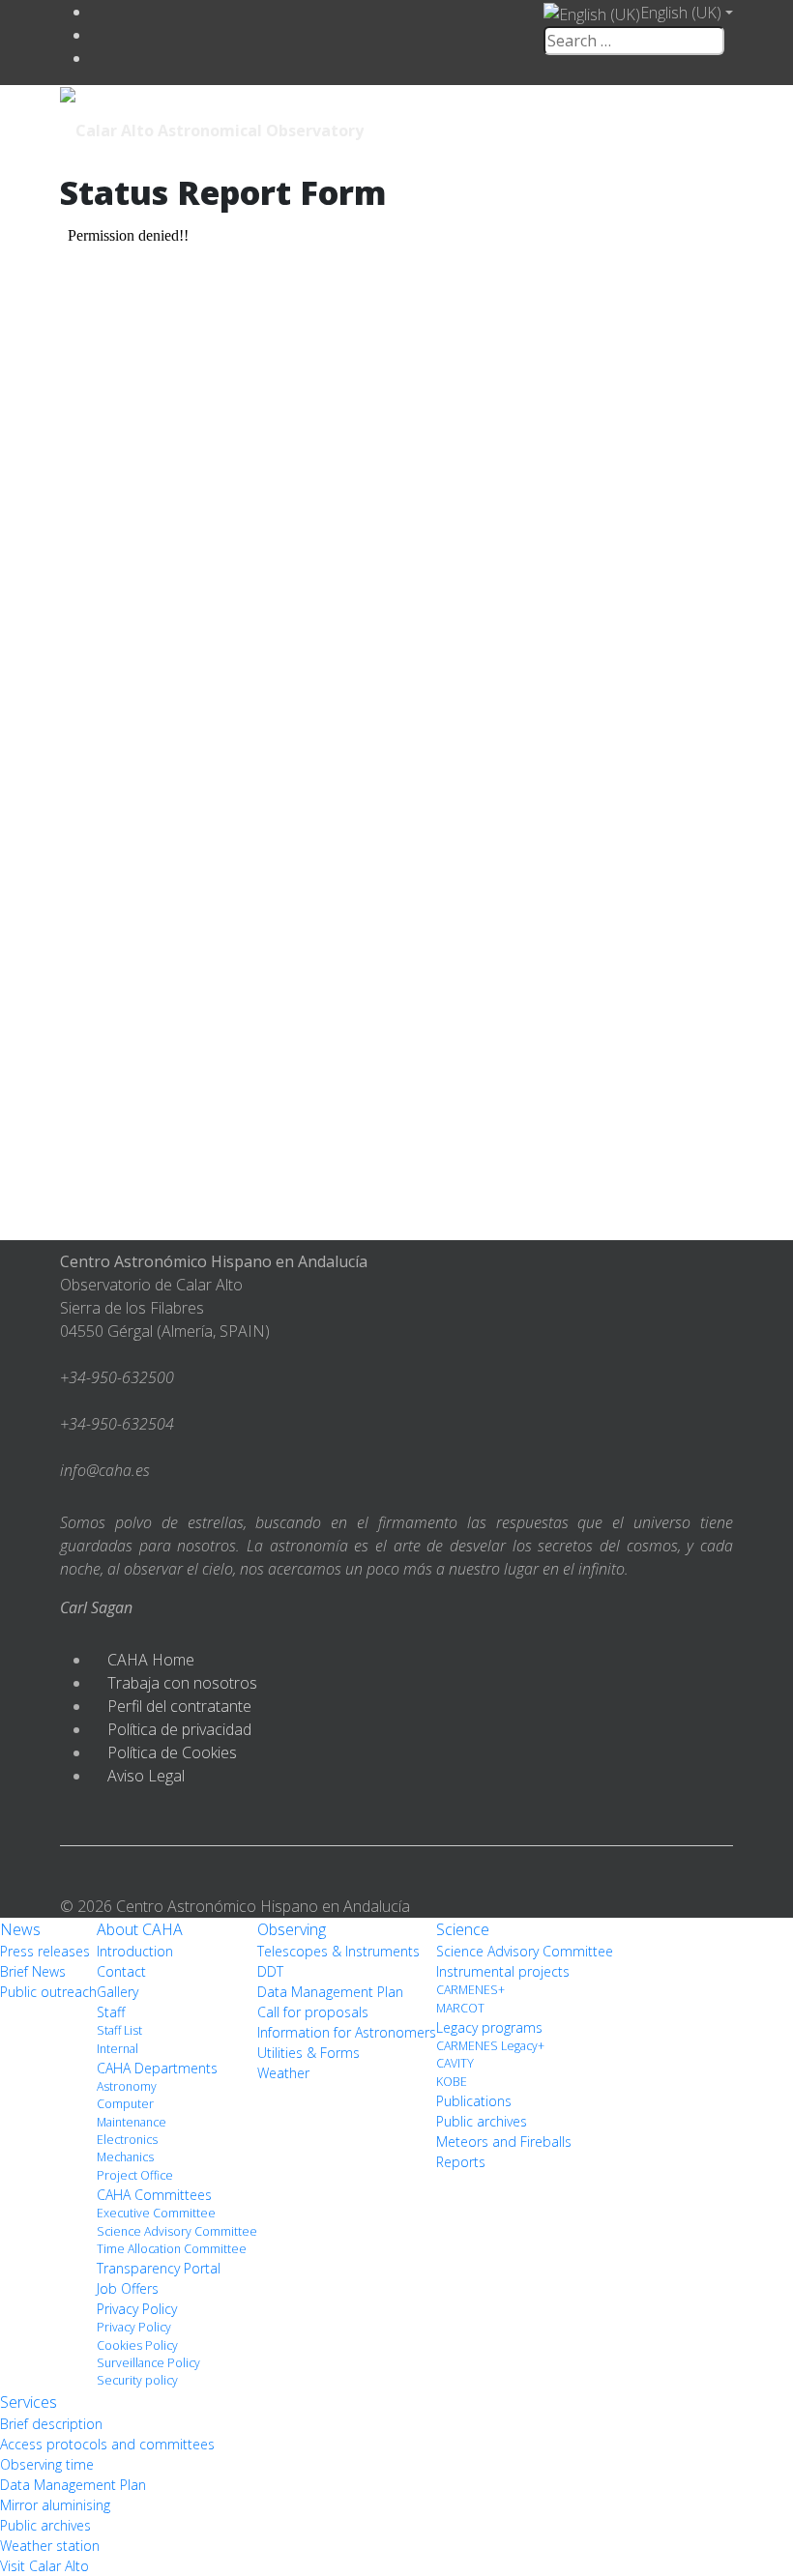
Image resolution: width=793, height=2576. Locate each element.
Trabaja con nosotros (182, 1683)
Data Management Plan (330, 1992)
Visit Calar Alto (44, 2566)
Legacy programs (489, 2027)
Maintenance (132, 2122)
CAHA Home (151, 1660)
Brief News (33, 1971)
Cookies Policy (137, 2345)
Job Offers (128, 2288)
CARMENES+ (470, 1990)
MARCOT (460, 2008)
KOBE (452, 2082)
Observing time (47, 2464)
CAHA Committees (154, 2195)
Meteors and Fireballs (504, 2142)
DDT (270, 1971)
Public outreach (48, 1992)
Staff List (119, 2030)
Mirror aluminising (55, 2505)
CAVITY (455, 2063)
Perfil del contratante (179, 1706)
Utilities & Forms (308, 2053)
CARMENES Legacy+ (490, 2046)
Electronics (127, 2140)
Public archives (482, 2121)
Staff (111, 2012)
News (20, 1929)
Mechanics (125, 2157)
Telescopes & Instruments (338, 1951)
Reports (461, 2162)
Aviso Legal (146, 1776)
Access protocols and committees (107, 2444)
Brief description (51, 2424)
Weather (283, 2073)
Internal (117, 2049)
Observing (292, 1929)
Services (29, 2402)
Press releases (45, 1951)
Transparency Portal (159, 2268)
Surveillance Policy (148, 2363)
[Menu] (600, 129)
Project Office (135, 2175)
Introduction (135, 1951)
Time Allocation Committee (172, 2249)
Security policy (137, 2380)
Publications (474, 2101)
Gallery (117, 1992)
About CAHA (140, 1929)
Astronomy (127, 2086)
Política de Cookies (172, 1752)
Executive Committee (156, 2213)
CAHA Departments (157, 2068)
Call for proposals (313, 2012)
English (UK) (681, 13)
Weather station (50, 2546)
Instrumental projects (503, 1971)
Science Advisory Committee (177, 2231)
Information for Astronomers (347, 2032)
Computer (125, 2104)
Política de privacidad (179, 1729)
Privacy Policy (137, 2309)
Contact (121, 1971)
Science (463, 1929)
